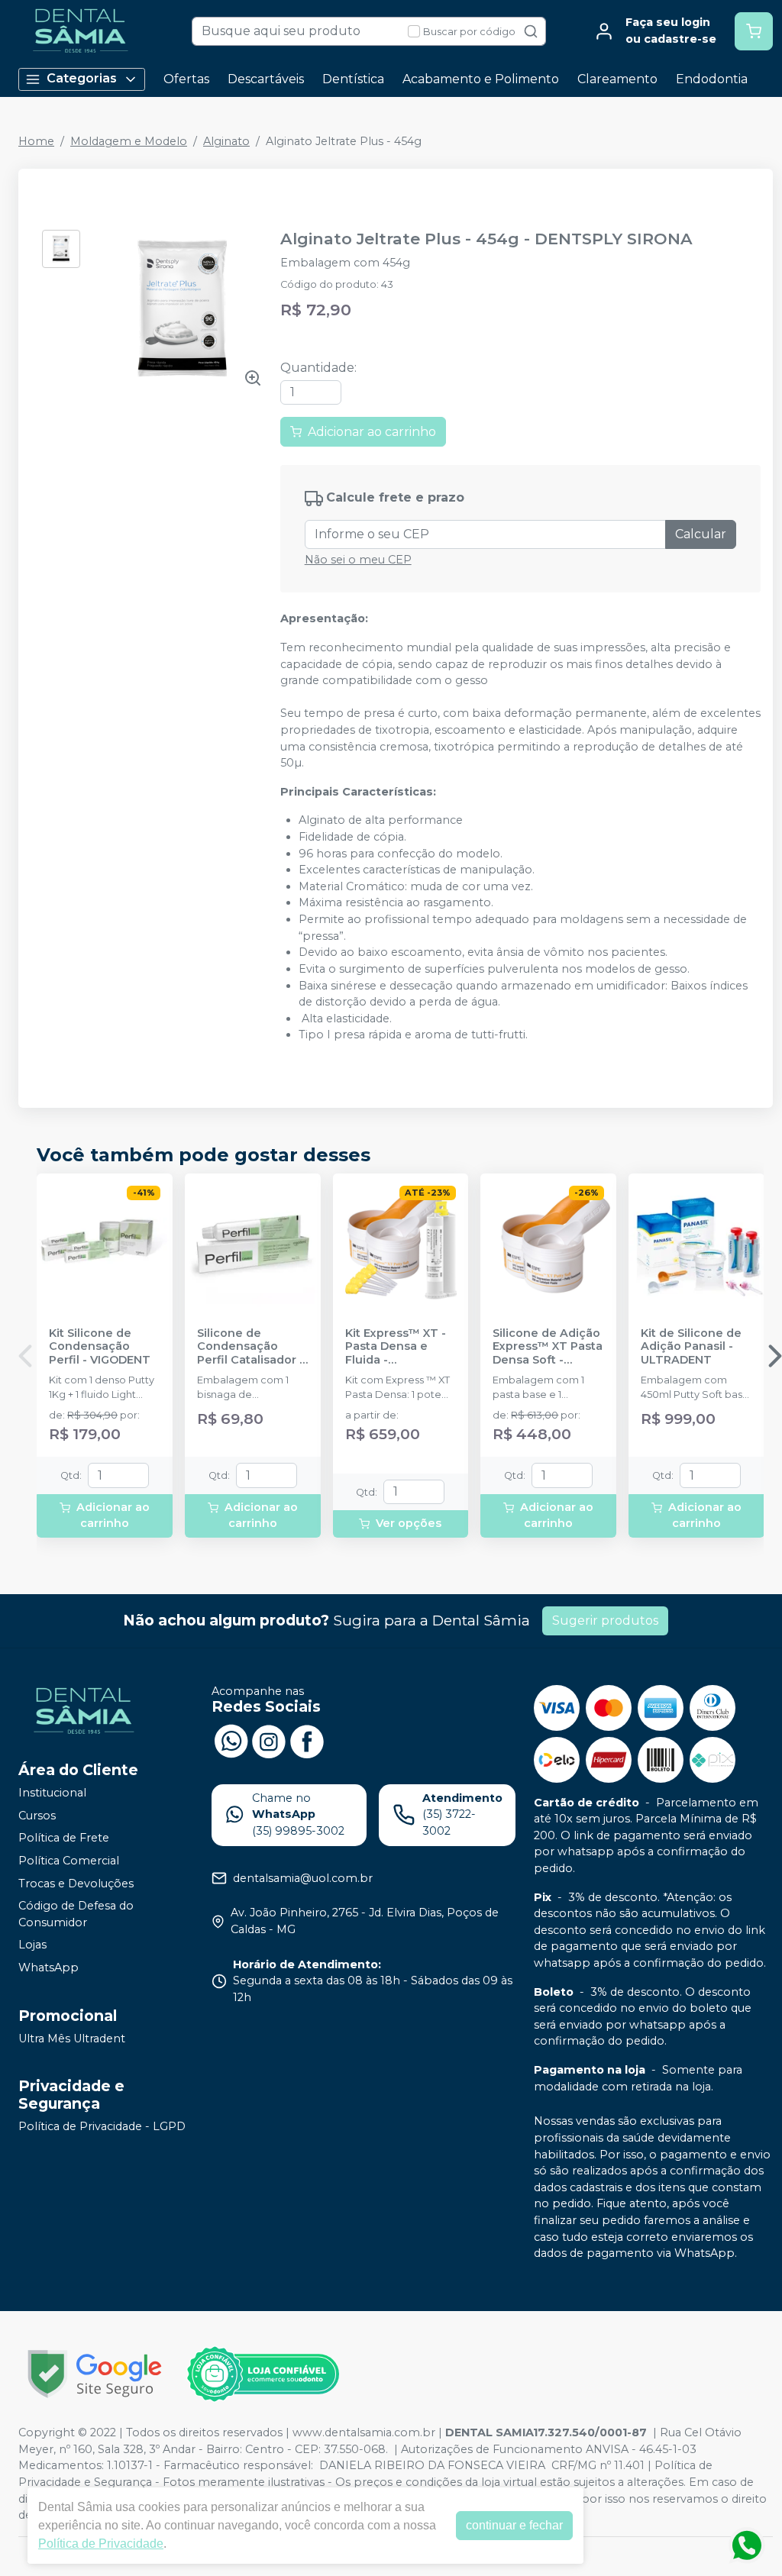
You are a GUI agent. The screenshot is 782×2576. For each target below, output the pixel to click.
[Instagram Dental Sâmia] (269, 1740)
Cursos (37, 1816)
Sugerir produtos (605, 1620)
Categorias (82, 78)
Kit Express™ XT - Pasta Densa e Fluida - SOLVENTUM (396, 1347)
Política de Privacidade (101, 2544)
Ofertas (186, 79)
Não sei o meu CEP (358, 560)
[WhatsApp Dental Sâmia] (231, 1740)
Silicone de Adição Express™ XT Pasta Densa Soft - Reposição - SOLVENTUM (548, 1347)
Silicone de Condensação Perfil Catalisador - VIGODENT (250, 1347)
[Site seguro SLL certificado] (95, 2374)
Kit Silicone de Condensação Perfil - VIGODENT (100, 1347)
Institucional (52, 1793)
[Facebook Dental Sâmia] (307, 1740)
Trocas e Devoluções (76, 1884)
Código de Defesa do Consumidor (76, 1914)
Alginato (226, 141)
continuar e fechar (514, 2525)
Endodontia (712, 79)
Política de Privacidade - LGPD (102, 2126)
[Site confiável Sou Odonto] (263, 2374)
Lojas (32, 1945)
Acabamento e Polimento (481, 79)
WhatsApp (48, 1968)
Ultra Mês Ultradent (72, 2039)
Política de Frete (64, 1838)
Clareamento (617, 79)
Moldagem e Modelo (129, 141)
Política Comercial (69, 1861)
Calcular (701, 534)
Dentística (353, 79)
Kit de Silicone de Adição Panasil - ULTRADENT (691, 1347)
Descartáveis (266, 79)
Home (36, 141)
